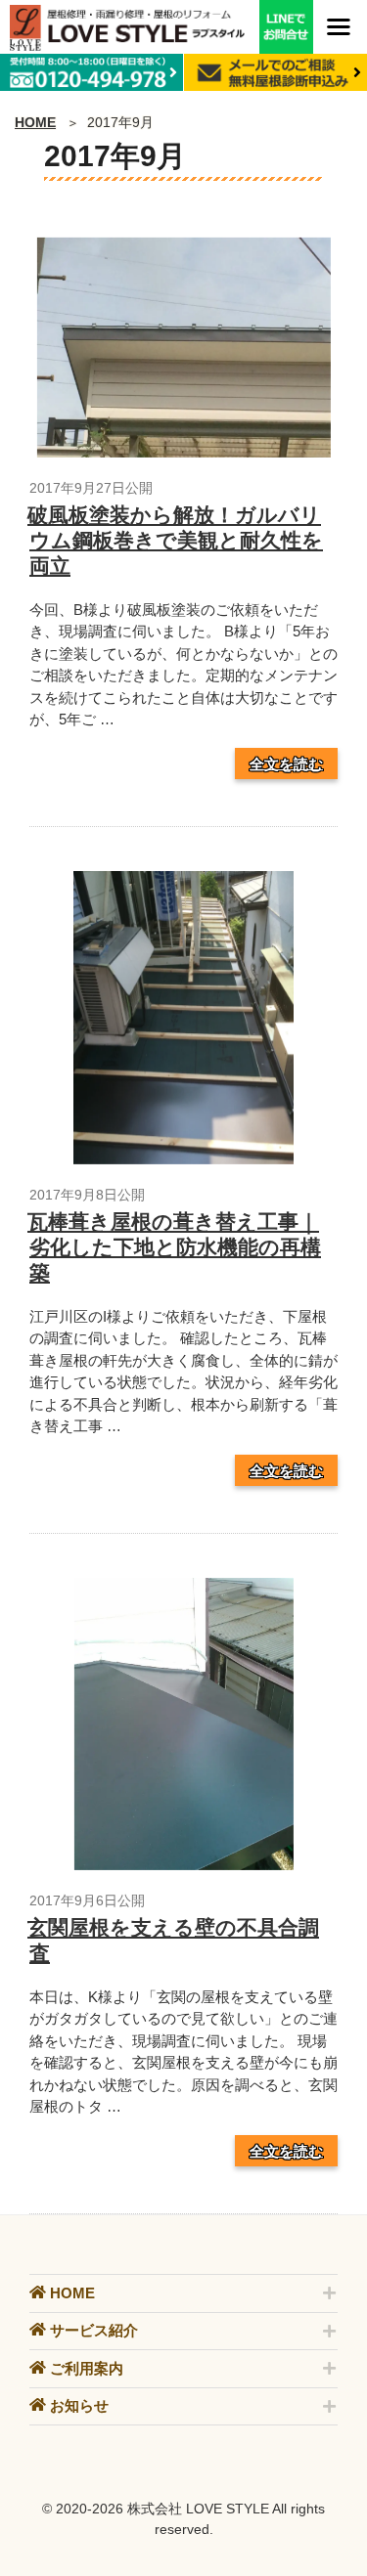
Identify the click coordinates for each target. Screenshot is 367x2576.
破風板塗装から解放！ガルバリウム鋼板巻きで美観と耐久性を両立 (175, 541)
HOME (35, 122)
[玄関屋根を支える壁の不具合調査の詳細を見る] (184, 1865)
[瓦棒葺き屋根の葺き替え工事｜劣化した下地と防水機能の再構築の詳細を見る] (183, 1159)
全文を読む (286, 763)
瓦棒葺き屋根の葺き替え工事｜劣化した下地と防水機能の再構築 (174, 1247)
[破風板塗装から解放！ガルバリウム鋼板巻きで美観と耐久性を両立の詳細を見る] (184, 452)
